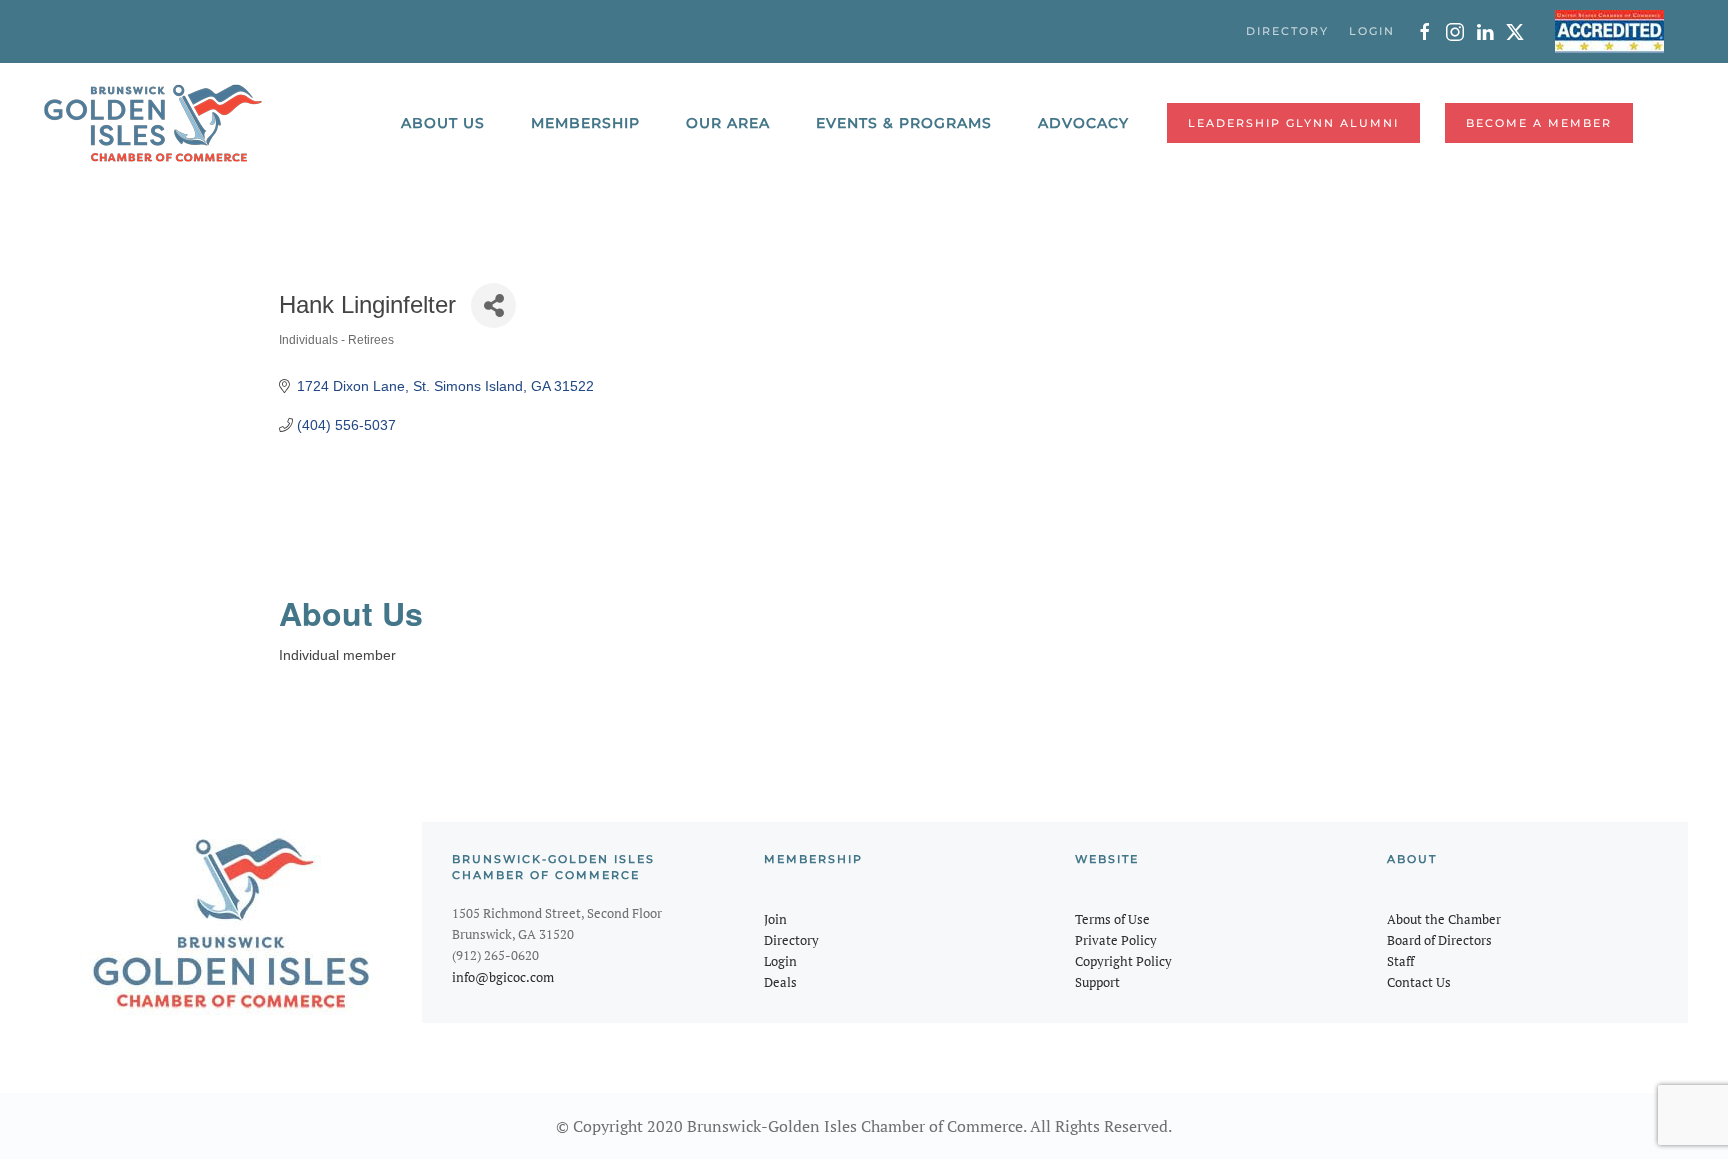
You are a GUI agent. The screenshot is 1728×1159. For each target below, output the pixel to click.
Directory (791, 940)
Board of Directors (1439, 940)
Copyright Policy (1123, 961)
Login (780, 961)
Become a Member (1539, 123)
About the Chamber (1444, 919)
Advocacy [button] (1083, 123)
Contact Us (1419, 982)
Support (1097, 982)
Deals (780, 982)
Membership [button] (585, 123)
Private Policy (1116, 940)
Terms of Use (1112, 919)
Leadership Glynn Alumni (1293, 123)
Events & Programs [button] (904, 123)
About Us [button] (443, 123)
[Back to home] (153, 123)
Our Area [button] (728, 123)
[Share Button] (493, 305)
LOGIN (1372, 31)
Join (775, 919)
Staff (1400, 961)
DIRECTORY (1287, 31)
